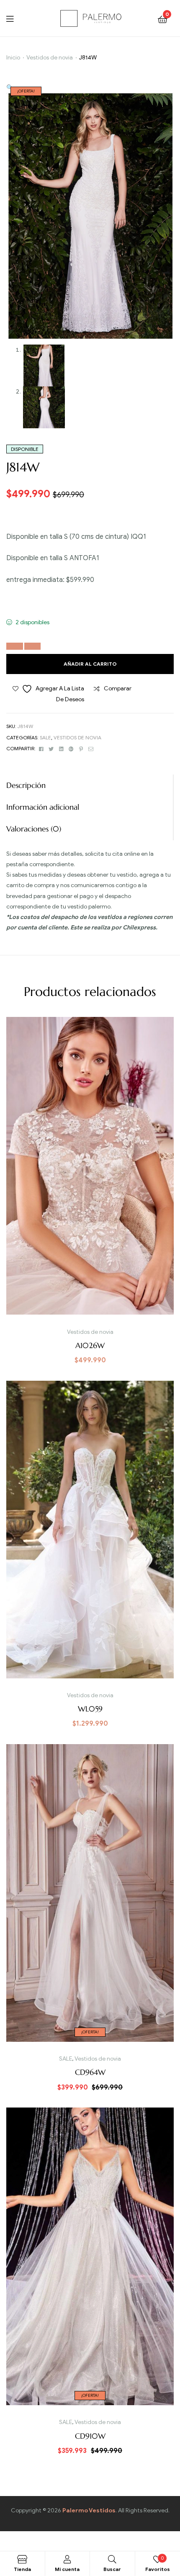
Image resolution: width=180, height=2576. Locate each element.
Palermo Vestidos (89, 2510)
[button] (10, 88)
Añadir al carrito (90, 664)
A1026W (90, 1345)
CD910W (90, 2436)
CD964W (90, 2072)
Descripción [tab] (26, 785)
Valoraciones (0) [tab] (34, 829)
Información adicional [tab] (43, 807)
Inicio (13, 58)
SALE (45, 737)
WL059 (90, 1709)
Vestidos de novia (50, 58)
